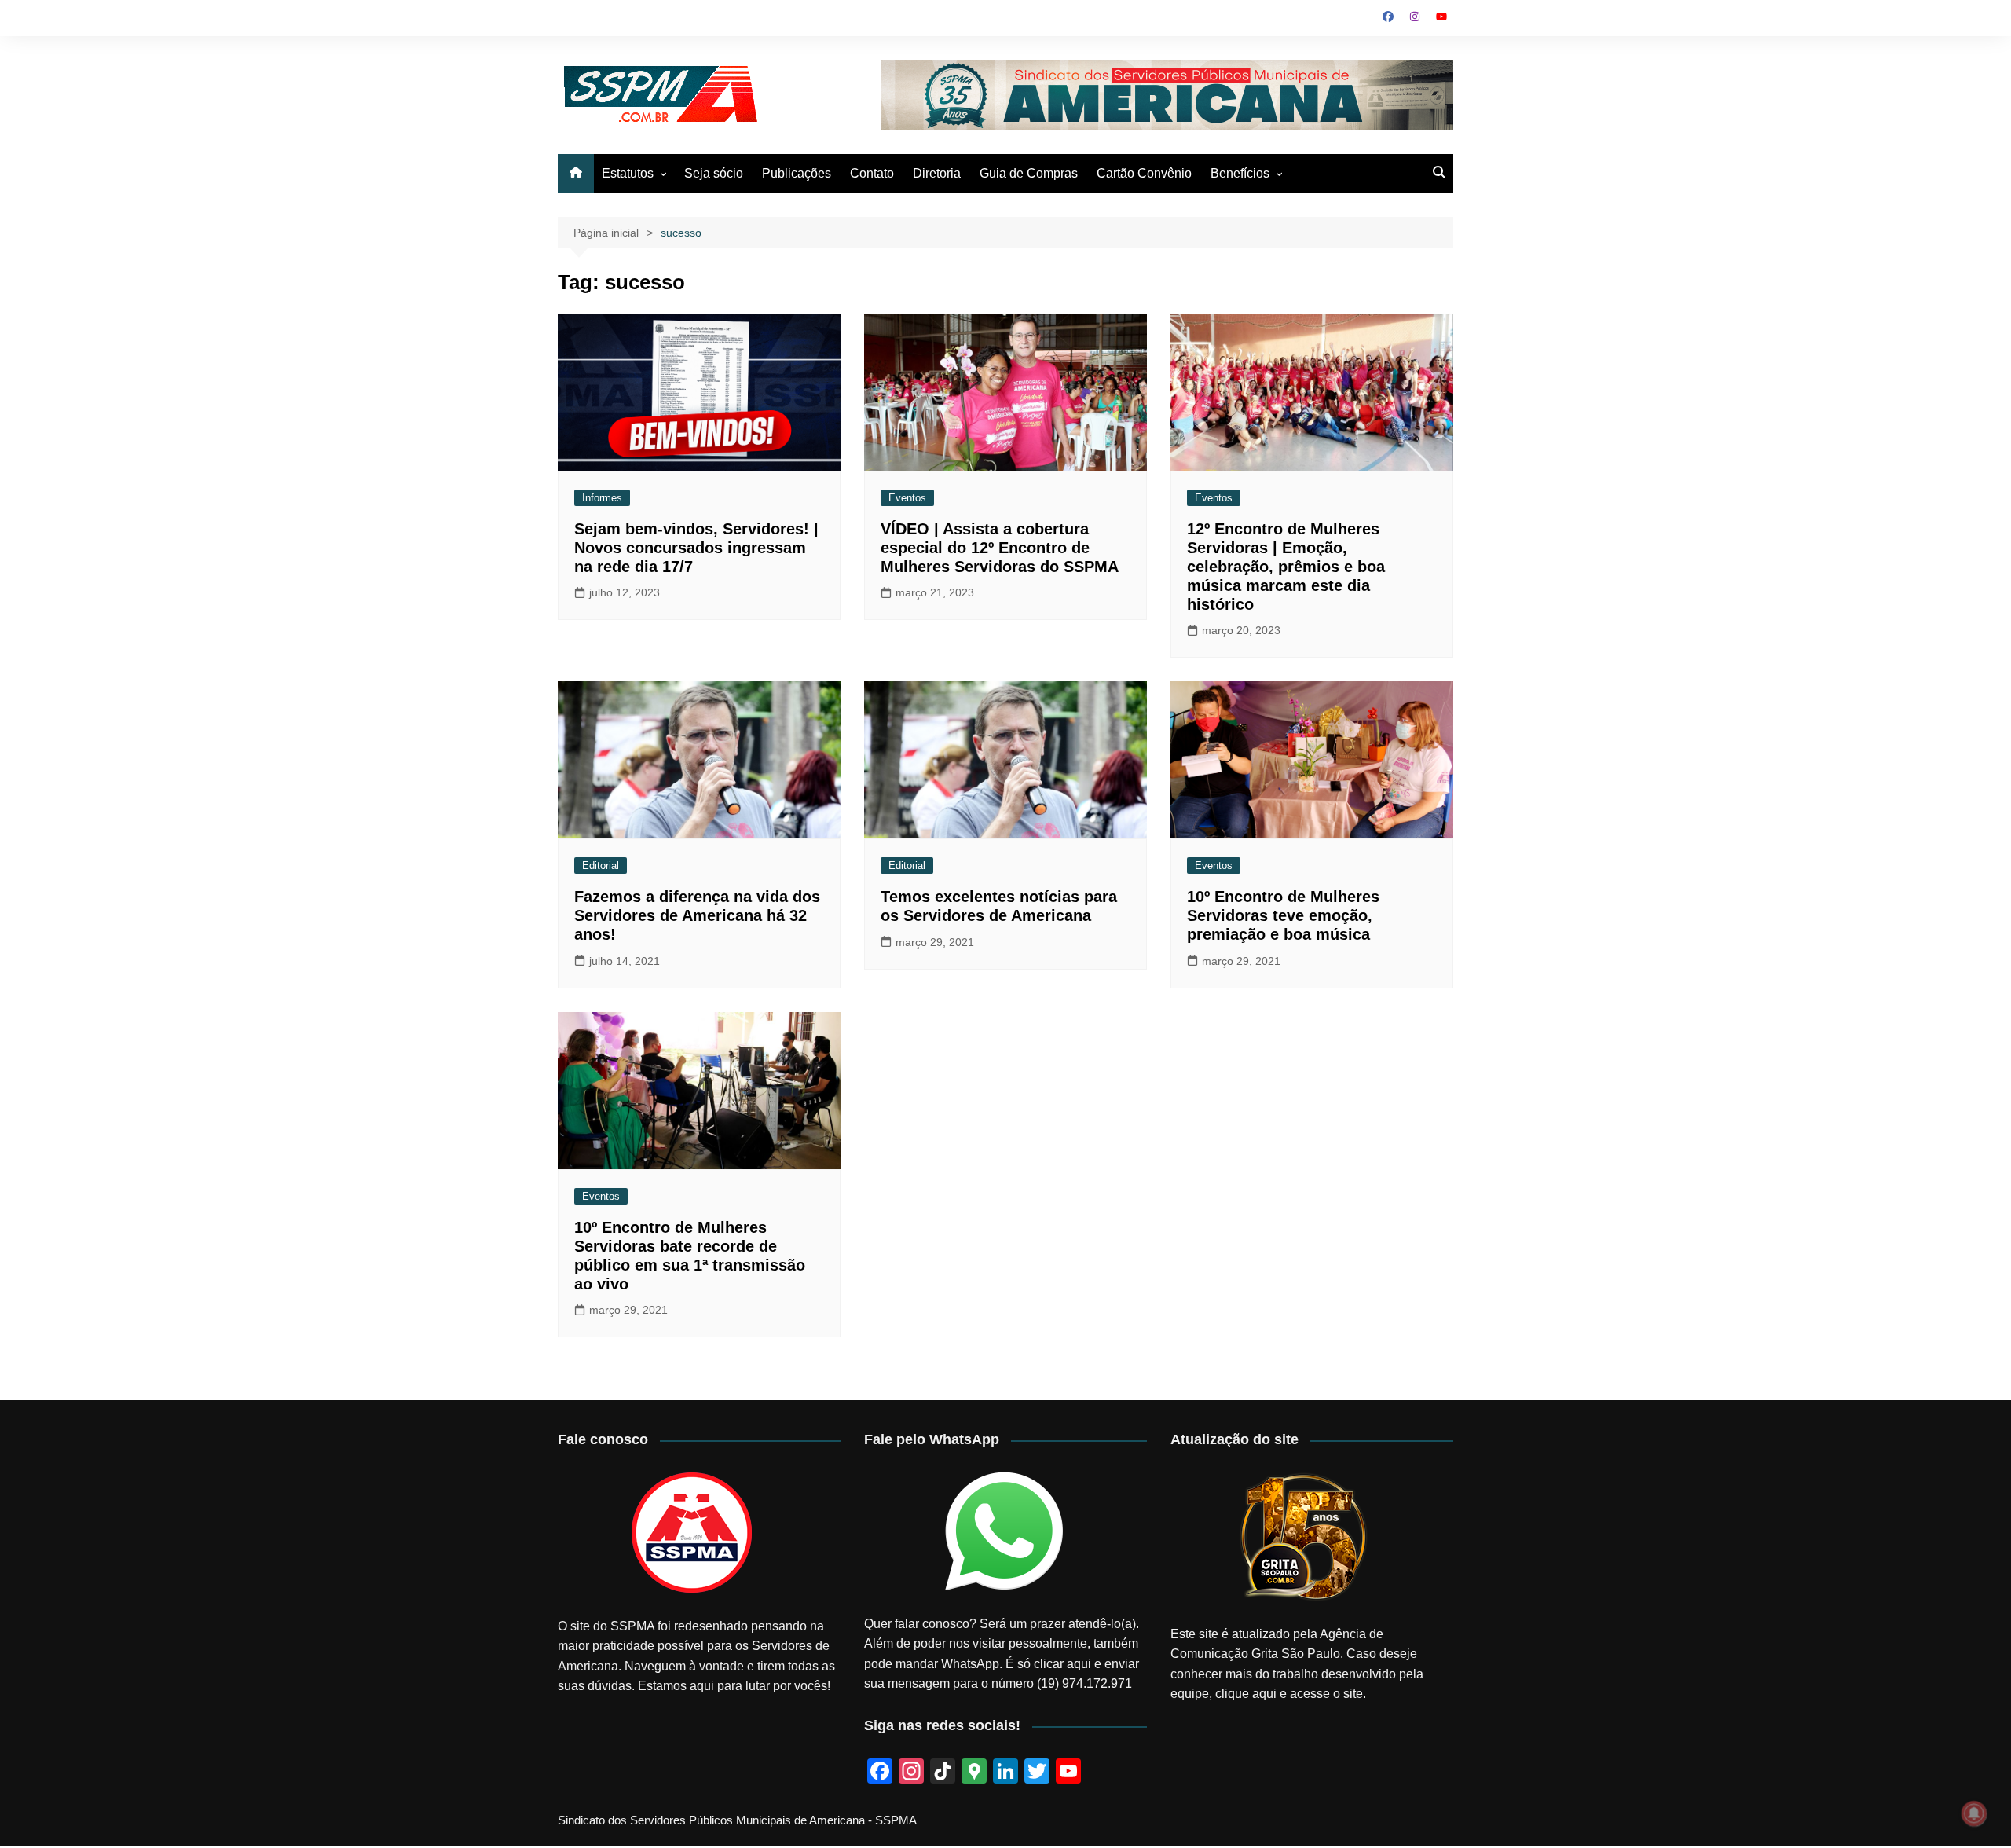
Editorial (601, 865)
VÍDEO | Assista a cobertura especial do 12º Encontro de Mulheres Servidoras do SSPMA (1000, 548)
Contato (872, 173)
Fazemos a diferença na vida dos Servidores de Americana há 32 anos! (697, 915)
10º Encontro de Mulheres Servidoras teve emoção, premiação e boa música (1283, 915)
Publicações (797, 173)
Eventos (907, 498)
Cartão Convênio (1144, 173)
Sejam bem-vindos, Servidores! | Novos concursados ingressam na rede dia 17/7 (696, 548)
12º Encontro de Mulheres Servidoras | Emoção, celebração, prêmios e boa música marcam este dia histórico (1286, 566)
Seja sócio (714, 173)
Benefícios (1240, 173)
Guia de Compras (1029, 173)
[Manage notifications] (1974, 1813)
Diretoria (937, 173)
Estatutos (628, 173)
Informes (602, 498)
